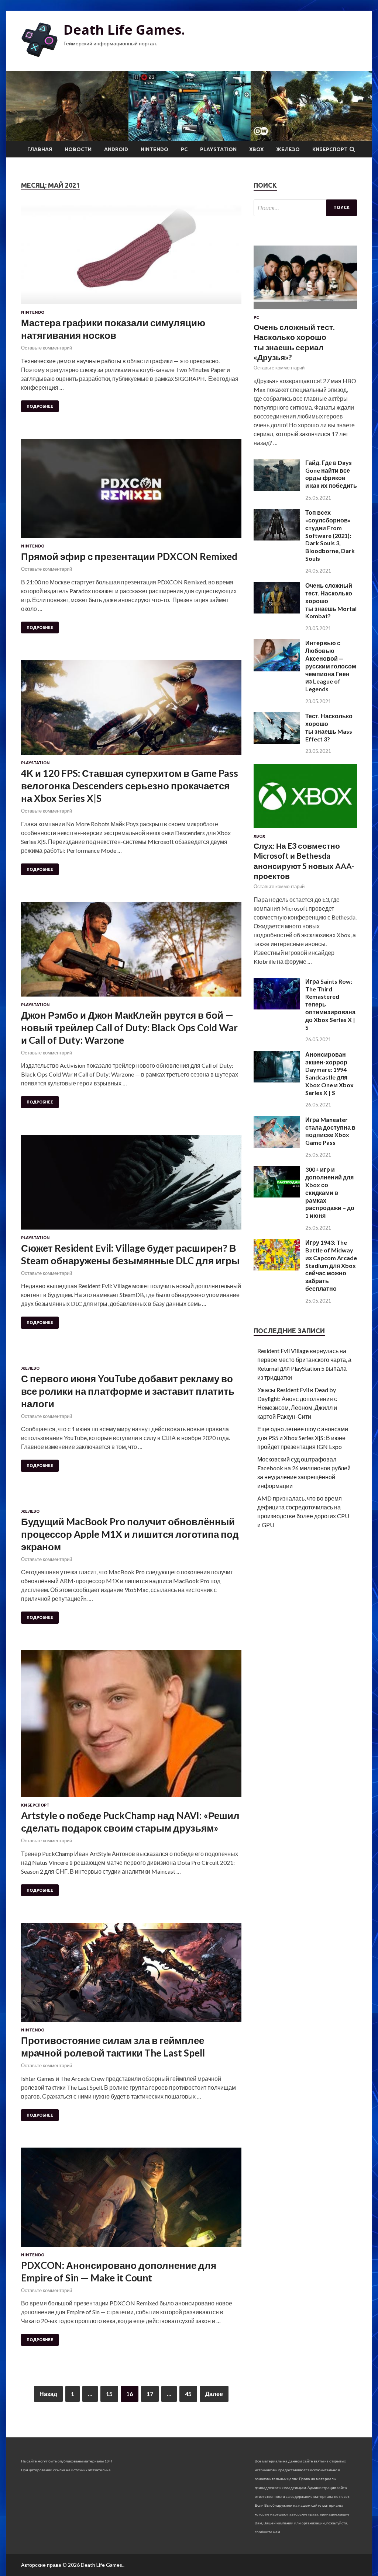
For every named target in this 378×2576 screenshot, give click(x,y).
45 (188, 2394)
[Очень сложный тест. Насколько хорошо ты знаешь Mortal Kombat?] (277, 611)
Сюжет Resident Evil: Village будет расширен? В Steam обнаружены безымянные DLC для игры (130, 1254)
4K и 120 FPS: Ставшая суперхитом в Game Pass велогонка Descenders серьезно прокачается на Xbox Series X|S (130, 786)
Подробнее (40, 406)
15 (109, 2394)
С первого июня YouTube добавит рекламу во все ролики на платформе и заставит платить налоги (128, 1391)
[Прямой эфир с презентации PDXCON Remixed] (131, 491)
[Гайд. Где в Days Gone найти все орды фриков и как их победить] (277, 488)
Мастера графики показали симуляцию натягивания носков (113, 329)
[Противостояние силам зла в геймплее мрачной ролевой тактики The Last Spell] (131, 1975)
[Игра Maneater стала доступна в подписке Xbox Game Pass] (277, 1145)
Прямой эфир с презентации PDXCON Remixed (129, 556)
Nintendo (154, 149)
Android (116, 149)
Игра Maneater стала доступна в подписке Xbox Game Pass (330, 1131)
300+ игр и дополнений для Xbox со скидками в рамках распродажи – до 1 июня (330, 1192)
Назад (48, 2394)
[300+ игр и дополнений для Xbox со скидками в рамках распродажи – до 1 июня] (277, 1195)
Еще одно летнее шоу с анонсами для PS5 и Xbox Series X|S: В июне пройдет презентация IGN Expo (303, 1438)
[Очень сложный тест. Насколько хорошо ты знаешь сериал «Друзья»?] (305, 311)
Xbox (256, 149)
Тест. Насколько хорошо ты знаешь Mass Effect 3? (329, 727)
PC (184, 149)
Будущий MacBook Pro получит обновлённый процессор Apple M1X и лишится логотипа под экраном (130, 1534)
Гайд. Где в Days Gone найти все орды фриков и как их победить (331, 474)
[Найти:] (305, 208)
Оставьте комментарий (47, 348)
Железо (288, 149)
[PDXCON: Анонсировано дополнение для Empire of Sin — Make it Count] (131, 2200)
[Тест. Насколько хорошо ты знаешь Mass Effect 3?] (277, 742)
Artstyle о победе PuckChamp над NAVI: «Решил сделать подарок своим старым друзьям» (130, 1822)
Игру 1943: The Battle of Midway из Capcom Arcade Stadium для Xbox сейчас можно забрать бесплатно (331, 1265)
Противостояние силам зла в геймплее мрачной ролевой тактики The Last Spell (113, 2047)
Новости (78, 149)
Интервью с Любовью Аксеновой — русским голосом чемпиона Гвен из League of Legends (331, 666)
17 (150, 2394)
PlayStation (218, 149)
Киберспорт (330, 149)
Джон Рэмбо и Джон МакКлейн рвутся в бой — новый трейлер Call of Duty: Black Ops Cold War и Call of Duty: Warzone (129, 1028)
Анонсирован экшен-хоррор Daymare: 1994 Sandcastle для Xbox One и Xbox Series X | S (329, 1073)
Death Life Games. (124, 30)
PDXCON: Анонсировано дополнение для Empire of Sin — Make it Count (119, 2271)
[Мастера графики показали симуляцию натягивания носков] (131, 258)
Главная (40, 149)
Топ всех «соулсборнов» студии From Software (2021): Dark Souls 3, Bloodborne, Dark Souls (330, 535)
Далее (214, 2394)
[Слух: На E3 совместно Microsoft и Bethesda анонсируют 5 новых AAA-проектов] (305, 829)
